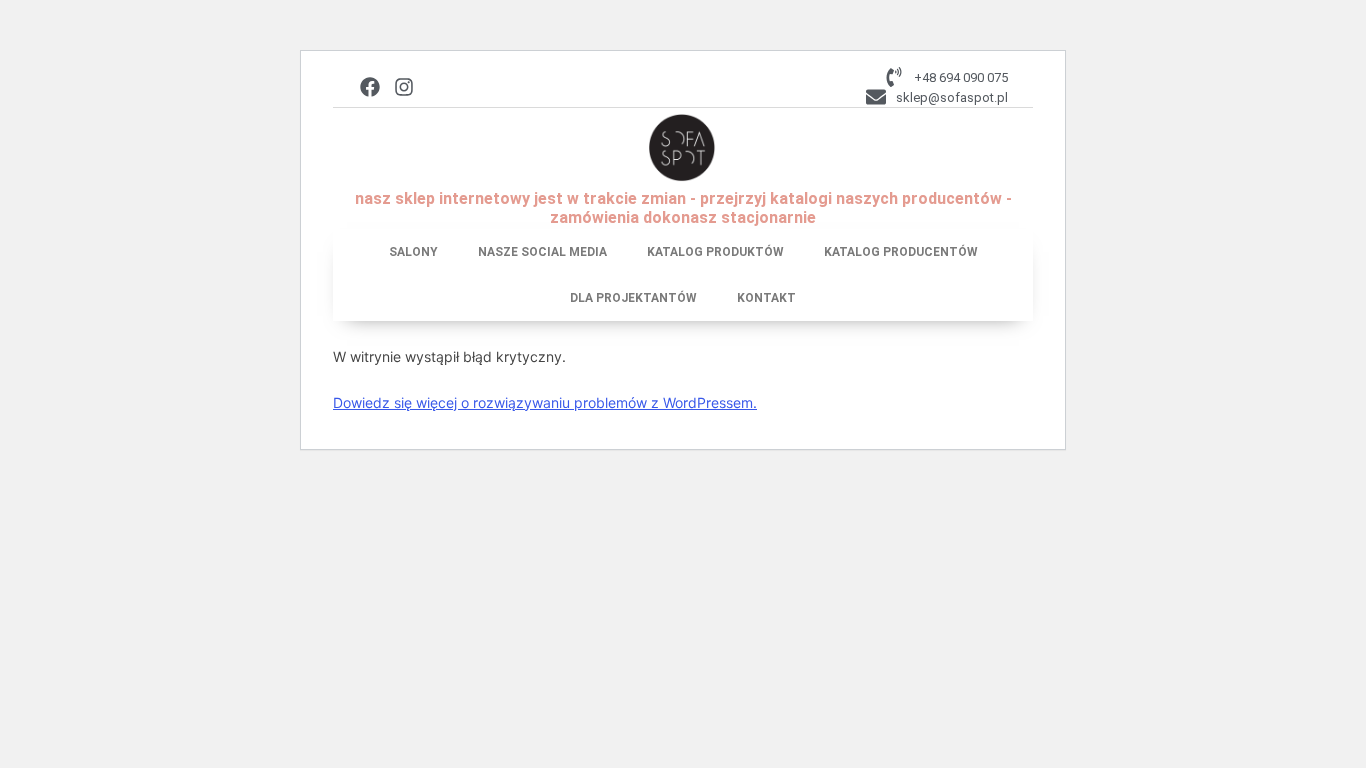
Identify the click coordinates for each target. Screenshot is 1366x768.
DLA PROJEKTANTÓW (633, 298)
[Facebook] (370, 87)
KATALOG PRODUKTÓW (715, 252)
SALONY (413, 252)
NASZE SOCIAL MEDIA (542, 252)
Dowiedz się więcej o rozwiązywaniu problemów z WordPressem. (545, 402)
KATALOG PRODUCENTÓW (901, 252)
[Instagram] (404, 87)
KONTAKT (766, 298)
